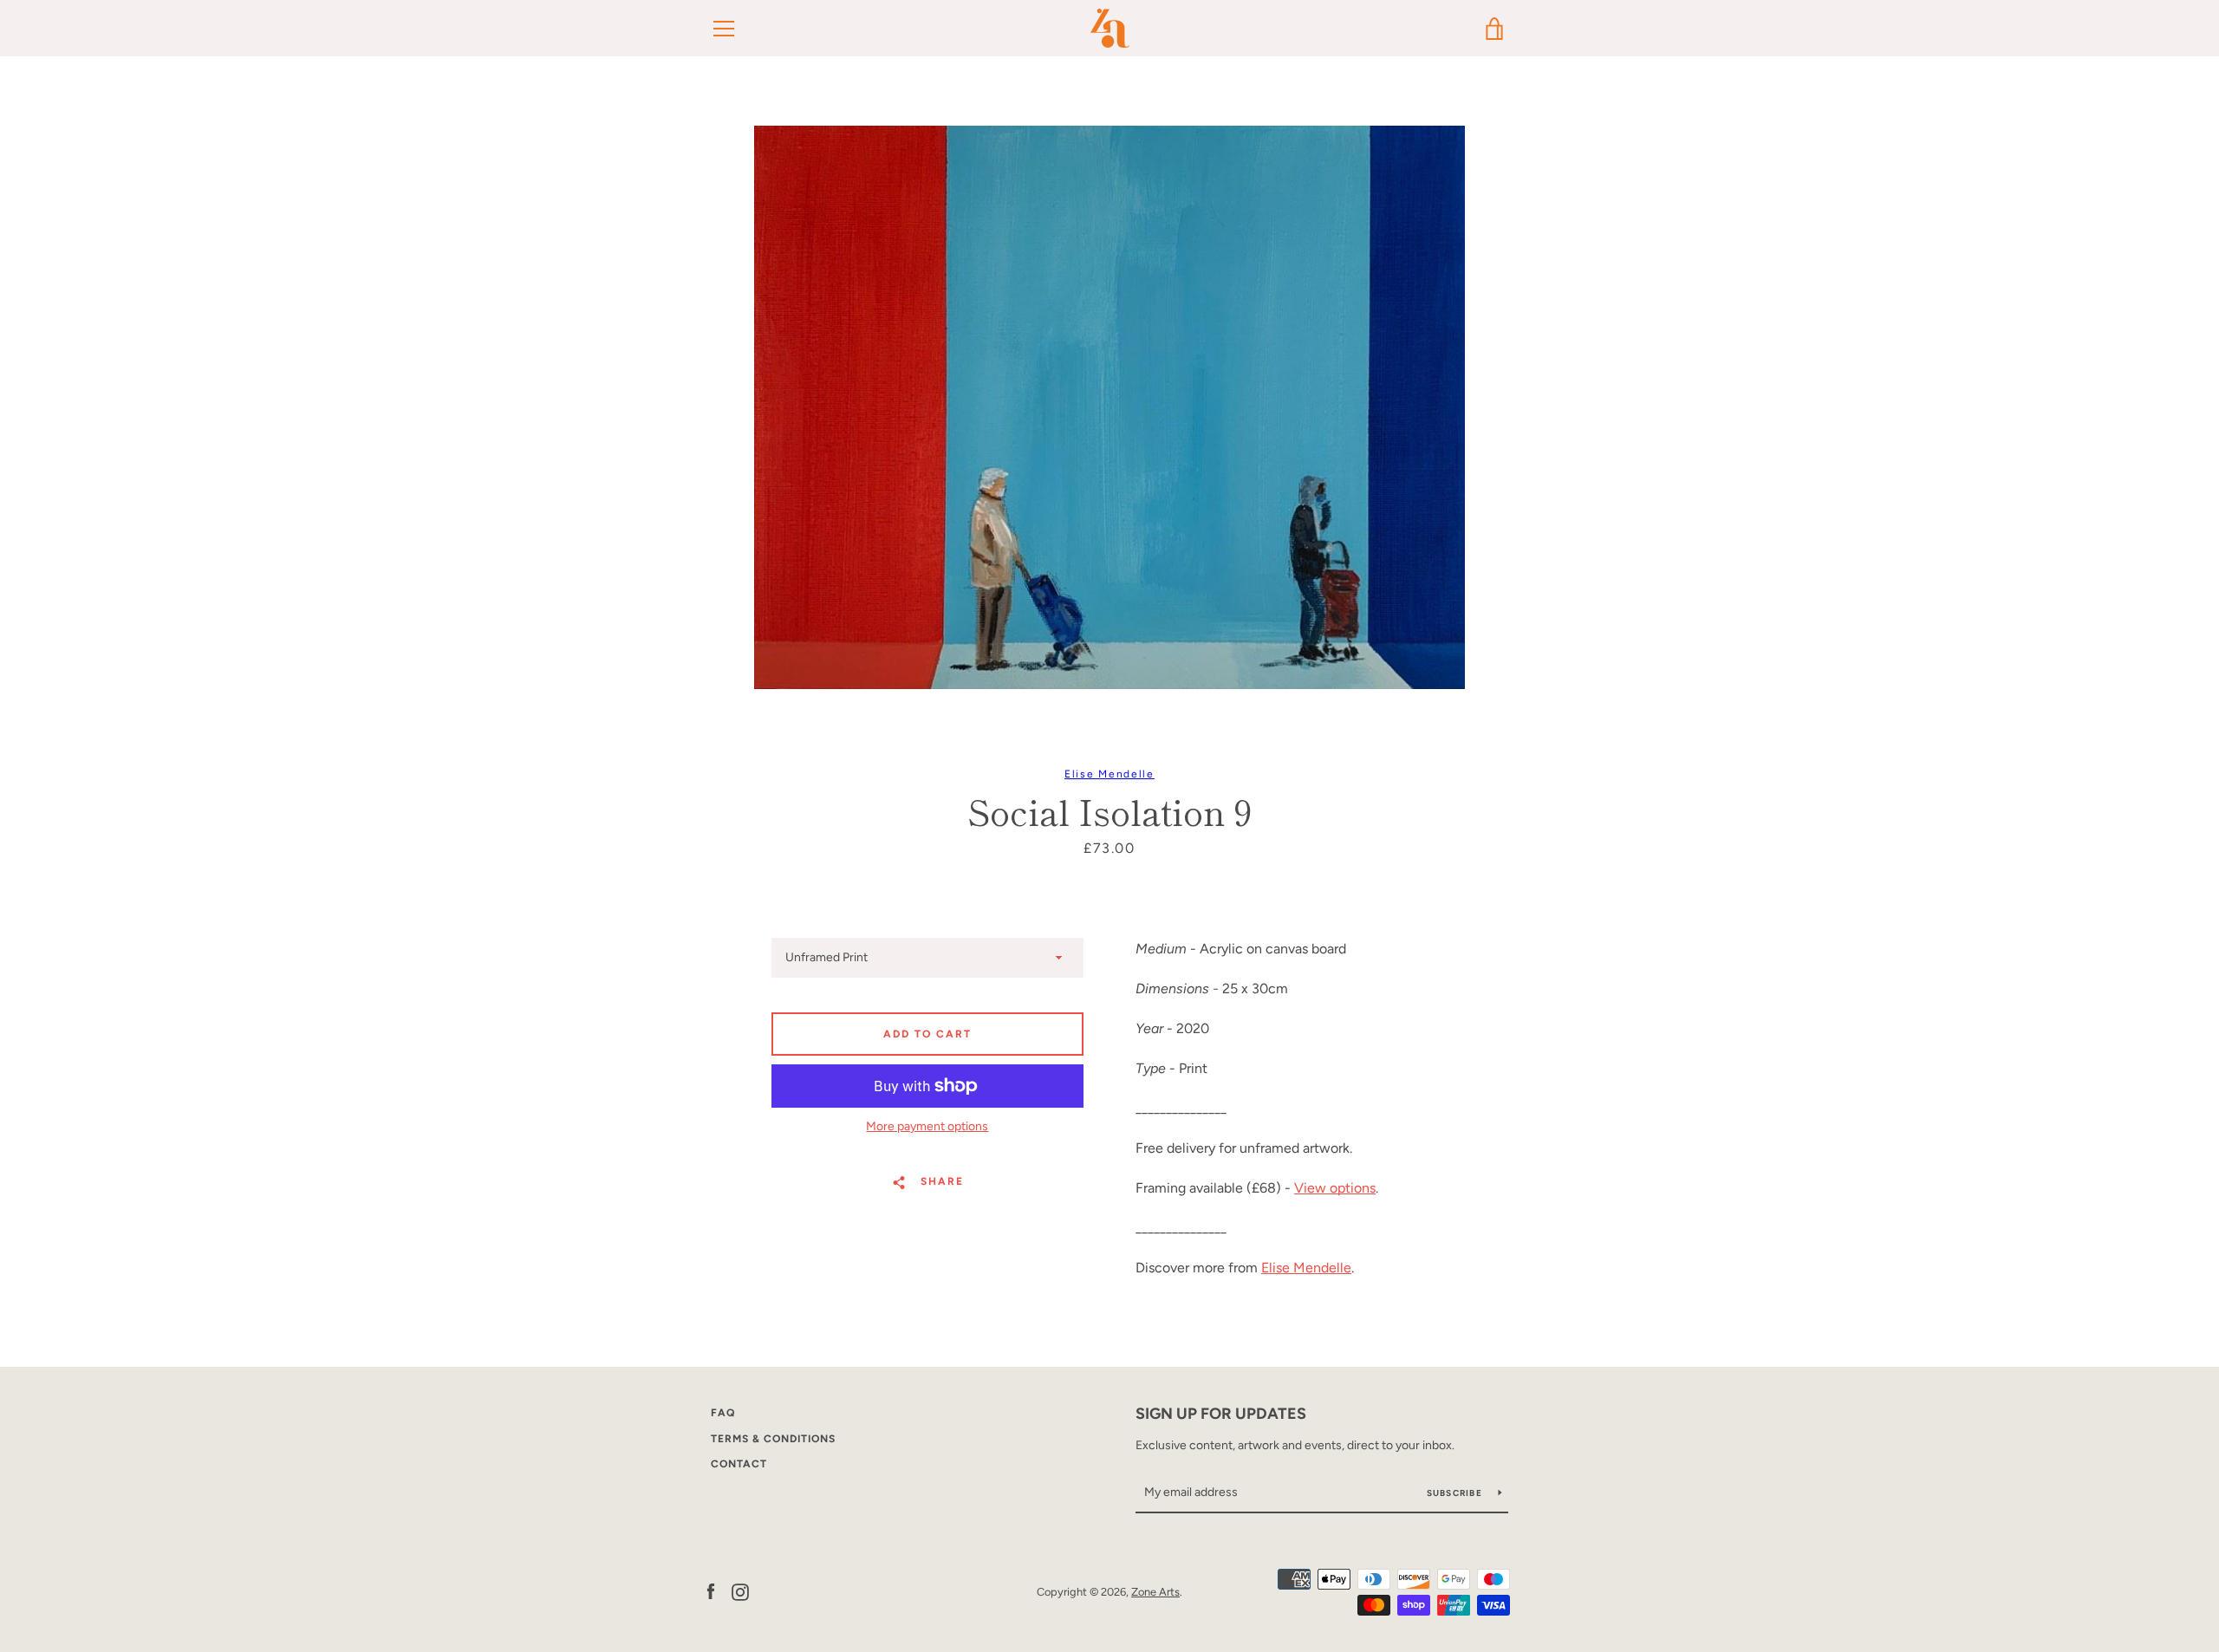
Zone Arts (1155, 1592)
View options (1335, 1188)
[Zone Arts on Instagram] (740, 1591)
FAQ (723, 1413)
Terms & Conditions (773, 1439)
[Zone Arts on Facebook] (711, 1591)
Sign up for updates (1221, 1414)
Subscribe (1456, 1493)
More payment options (927, 1126)
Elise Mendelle (1109, 774)
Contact (739, 1464)
